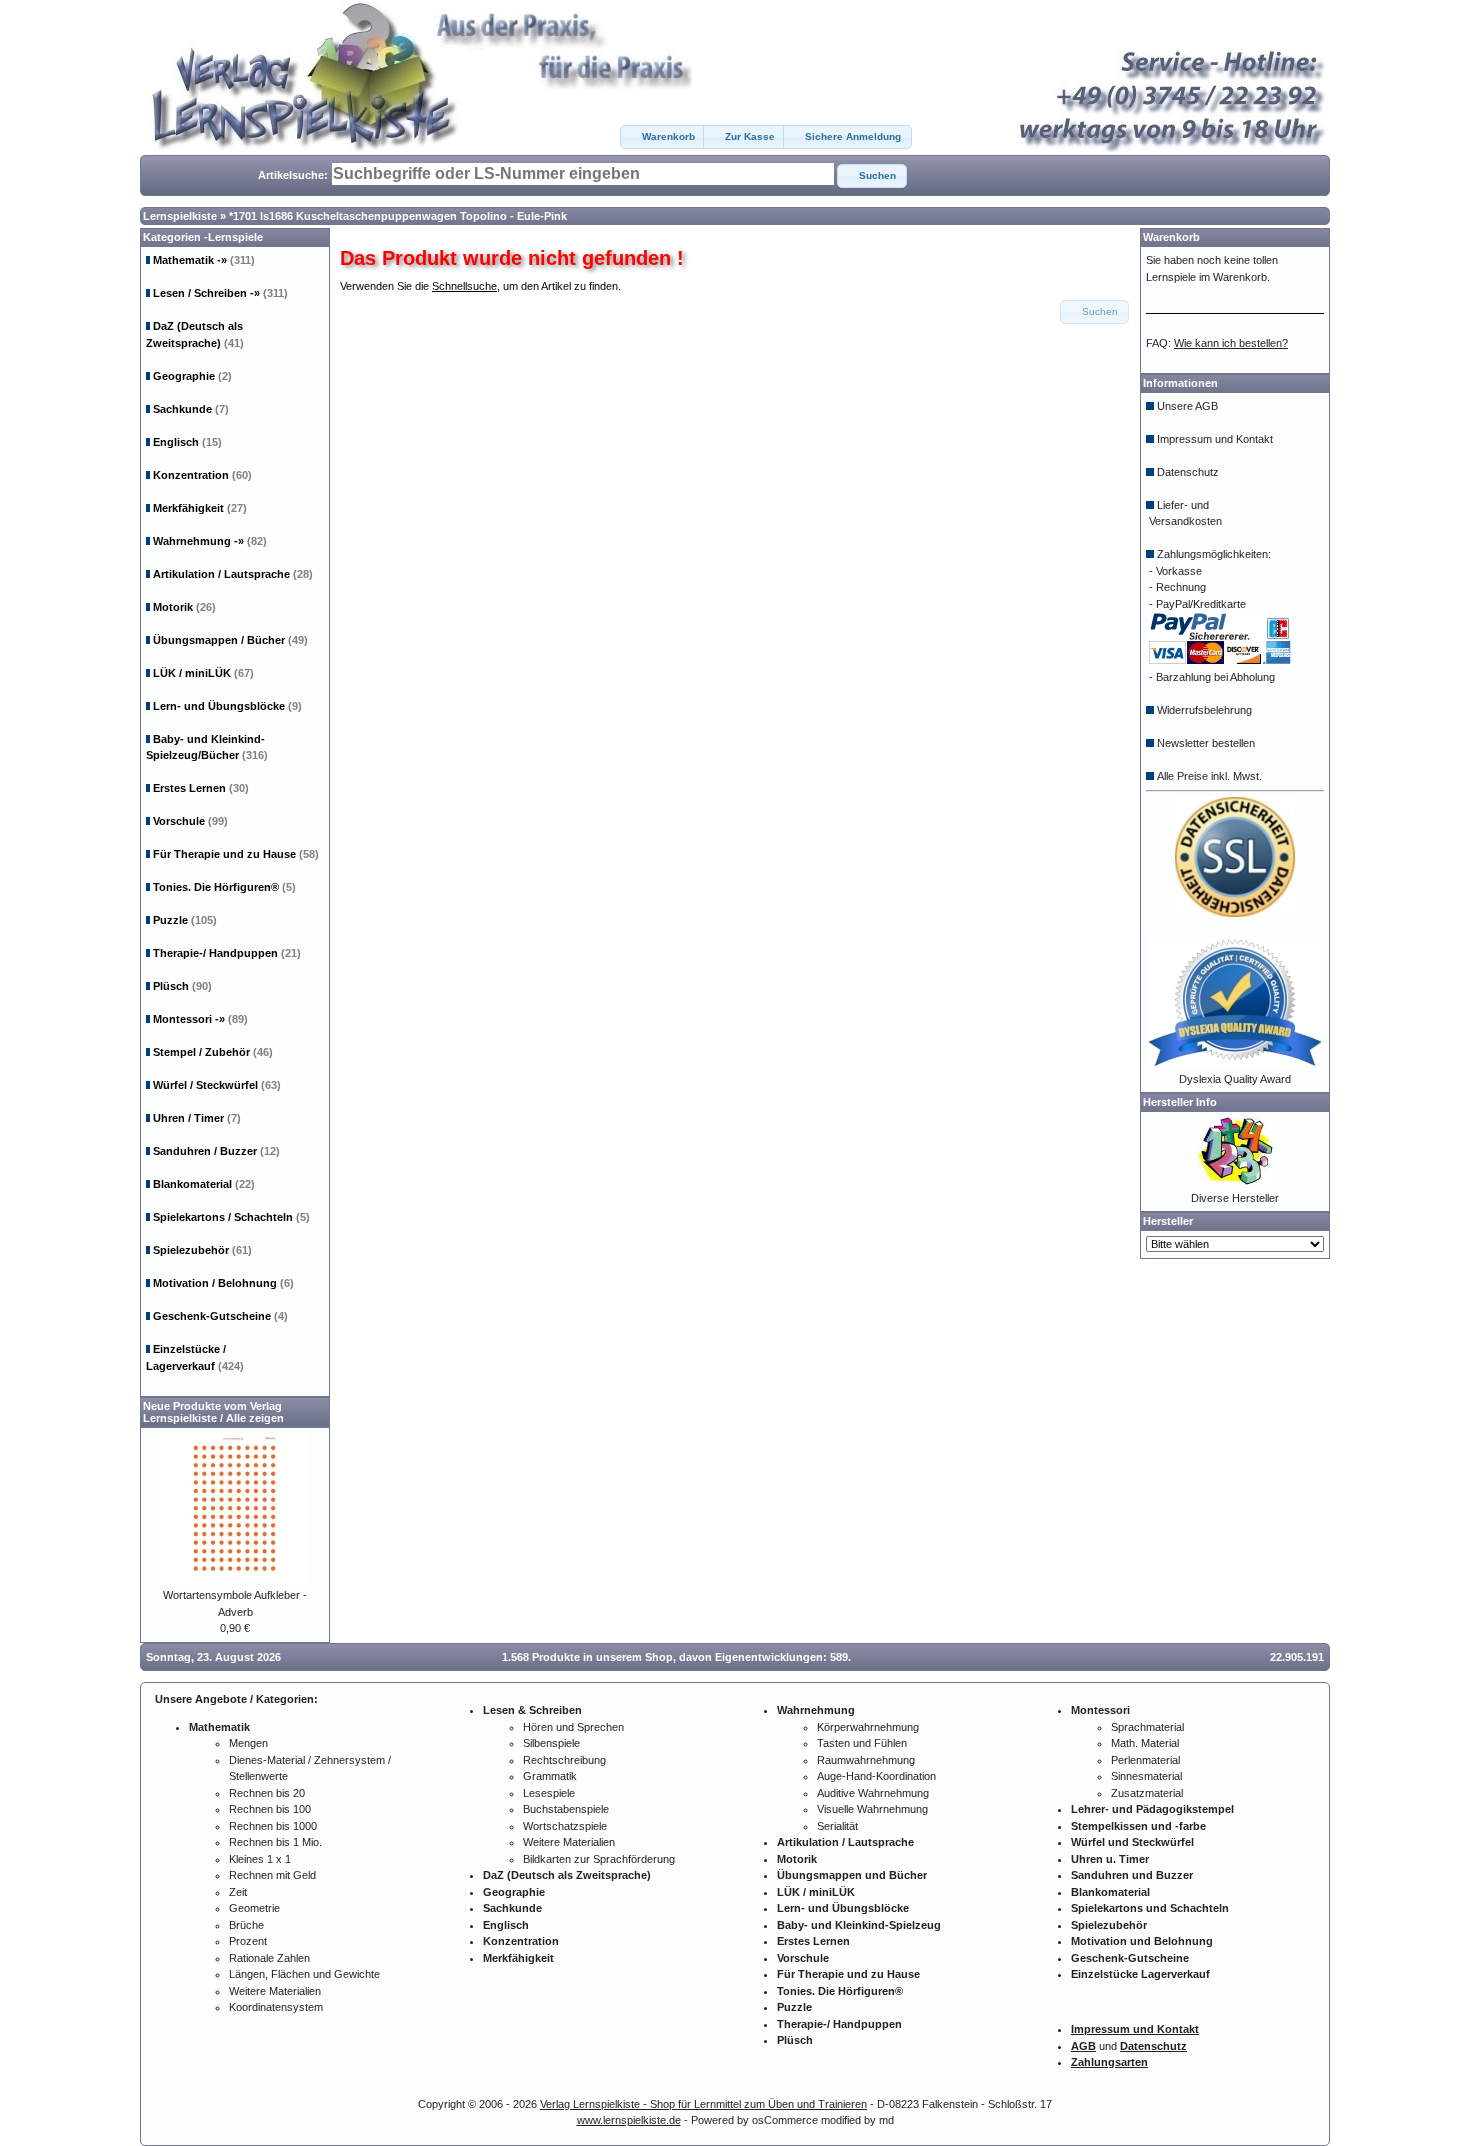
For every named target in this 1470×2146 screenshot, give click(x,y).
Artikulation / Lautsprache (233, 574)
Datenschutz (1188, 472)
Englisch (187, 442)
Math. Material (1145, 1743)
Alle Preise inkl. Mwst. (1209, 776)
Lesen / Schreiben (220, 293)
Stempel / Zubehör (213, 1052)
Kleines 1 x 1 (260, 1859)
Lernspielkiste (180, 216)
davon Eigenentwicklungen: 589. (765, 1657)
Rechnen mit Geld (272, 1875)
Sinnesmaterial (1146, 1776)
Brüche (246, 1925)
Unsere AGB (1187, 406)
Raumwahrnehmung (866, 1760)
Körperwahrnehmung (868, 1727)
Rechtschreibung (564, 1760)
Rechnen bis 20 (267, 1793)
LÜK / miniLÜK (203, 673)
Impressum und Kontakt (1215, 439)
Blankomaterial (204, 1184)
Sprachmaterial (1147, 1727)
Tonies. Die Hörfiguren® (224, 887)
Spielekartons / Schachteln (231, 1217)
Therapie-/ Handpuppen (227, 953)
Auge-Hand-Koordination (876, 1776)
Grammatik (550, 1776)
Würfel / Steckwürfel (217, 1085)
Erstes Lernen (201, 788)
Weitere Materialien (275, 1991)
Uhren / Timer (197, 1118)
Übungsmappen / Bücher (230, 640)
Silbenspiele (551, 1743)
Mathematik (204, 260)
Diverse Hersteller (1235, 1198)
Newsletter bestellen (1206, 743)
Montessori (200, 1019)
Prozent (248, 1941)
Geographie (192, 376)
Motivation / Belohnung (223, 1283)
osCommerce (785, 2120)
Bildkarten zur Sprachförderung (599, 1859)
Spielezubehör (202, 1250)
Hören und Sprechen (573, 1727)
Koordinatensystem (276, 2007)
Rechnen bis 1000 (273, 1826)
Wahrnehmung (210, 541)
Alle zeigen (255, 1418)
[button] (663, 137)
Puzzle (185, 920)
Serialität (837, 1826)
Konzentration (202, 475)
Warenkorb (1171, 237)
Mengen (248, 1743)
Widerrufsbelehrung (1204, 710)
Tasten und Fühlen (862, 1743)
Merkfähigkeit (200, 508)
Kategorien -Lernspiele (203, 237)
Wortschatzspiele (565, 1826)
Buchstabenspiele (566, 1809)
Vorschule (190, 821)
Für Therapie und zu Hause (236, 854)
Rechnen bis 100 (270, 1809)
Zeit (238, 1892)
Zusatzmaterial (1147, 1793)
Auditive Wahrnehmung (873, 1793)
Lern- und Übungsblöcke (227, 706)
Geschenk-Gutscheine (220, 1316)
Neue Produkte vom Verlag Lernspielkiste (212, 1412)
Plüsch (182, 986)
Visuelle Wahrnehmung (872, 1809)
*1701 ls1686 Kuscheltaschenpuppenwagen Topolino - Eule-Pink (398, 216)
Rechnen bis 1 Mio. (275, 1842)
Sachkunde (191, 409)
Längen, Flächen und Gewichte (304, 1974)
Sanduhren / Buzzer (216, 1151)
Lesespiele (549, 1793)
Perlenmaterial (1145, 1760)
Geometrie (254, 1908)
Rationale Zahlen (269, 1958)
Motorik (184, 607)
